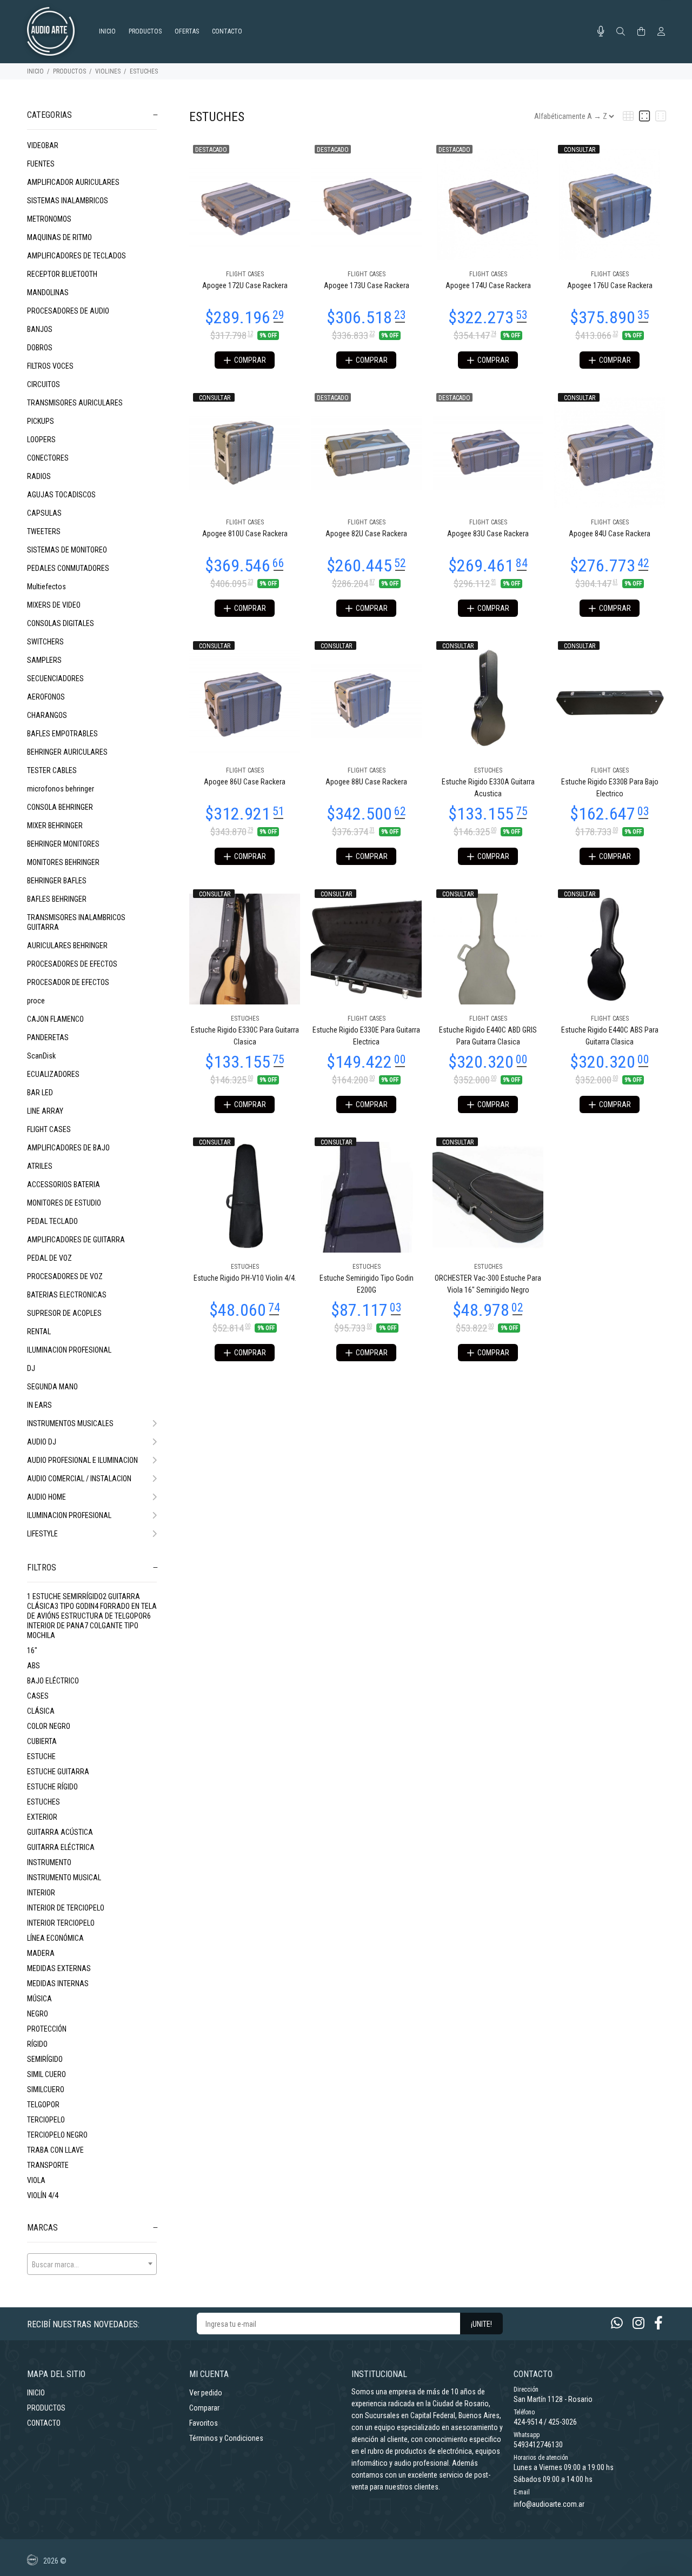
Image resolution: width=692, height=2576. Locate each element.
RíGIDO (37, 2044)
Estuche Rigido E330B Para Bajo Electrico (610, 788)
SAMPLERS (44, 660)
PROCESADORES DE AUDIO (68, 311)
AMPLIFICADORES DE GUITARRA (76, 1240)
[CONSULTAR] (610, 204)
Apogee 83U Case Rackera (488, 534)
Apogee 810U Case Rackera (245, 534)
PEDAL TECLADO (52, 1221)
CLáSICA (41, 1711)
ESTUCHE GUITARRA (58, 1772)
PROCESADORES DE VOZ (65, 1276)
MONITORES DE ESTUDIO (64, 1203)
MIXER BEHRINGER (55, 826)
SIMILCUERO (46, 2089)
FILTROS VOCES (50, 366)
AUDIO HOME (46, 1497)
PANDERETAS (48, 1037)
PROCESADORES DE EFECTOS (72, 964)
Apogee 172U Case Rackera (245, 285)
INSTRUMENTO (49, 1862)
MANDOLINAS (48, 292)
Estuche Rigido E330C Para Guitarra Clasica (245, 1036)
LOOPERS (41, 440)
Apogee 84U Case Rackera (610, 534)
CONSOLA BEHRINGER (60, 807)
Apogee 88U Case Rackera (366, 782)
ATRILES (40, 1166)
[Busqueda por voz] (601, 31)
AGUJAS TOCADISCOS (61, 495)
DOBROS (40, 348)
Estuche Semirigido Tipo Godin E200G (367, 1284)
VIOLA (36, 2180)
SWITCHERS (45, 642)
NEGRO (38, 2014)
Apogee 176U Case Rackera (610, 285)
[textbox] (92, 2265)
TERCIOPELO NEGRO (57, 2135)
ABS (34, 1666)
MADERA (41, 1953)
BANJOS (40, 329)
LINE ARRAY (45, 1111)
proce (36, 1001)
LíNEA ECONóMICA (55, 1938)
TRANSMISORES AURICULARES (75, 403)
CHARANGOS (47, 715)
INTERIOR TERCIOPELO (61, 1923)
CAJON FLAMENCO (55, 1019)
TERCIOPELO (46, 2120)
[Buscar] (621, 32)
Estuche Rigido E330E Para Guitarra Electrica (366, 1036)
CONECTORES (48, 458)
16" (32, 1650)
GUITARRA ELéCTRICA (61, 1847)
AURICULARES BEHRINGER (67, 946)
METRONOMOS (49, 219)
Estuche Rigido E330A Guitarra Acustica (488, 788)
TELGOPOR (43, 2105)
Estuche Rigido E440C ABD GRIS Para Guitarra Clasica (488, 1036)
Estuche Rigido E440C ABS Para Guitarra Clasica (610, 1036)
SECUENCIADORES (55, 678)
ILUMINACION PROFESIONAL (69, 1350)
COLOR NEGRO (49, 1726)
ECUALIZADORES (53, 1074)
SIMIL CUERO (46, 2074)
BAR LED (40, 1093)
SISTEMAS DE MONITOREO (67, 550)
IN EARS (39, 1405)
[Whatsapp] (617, 2323)
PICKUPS (41, 421)
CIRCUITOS (44, 384)
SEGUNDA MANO (52, 1387)
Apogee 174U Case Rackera (488, 285)
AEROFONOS (46, 697)
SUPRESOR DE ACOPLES (64, 1313)
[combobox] (92, 2264)
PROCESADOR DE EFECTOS (68, 982)
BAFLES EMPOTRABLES (62, 734)
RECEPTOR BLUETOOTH (62, 274)
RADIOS (39, 476)
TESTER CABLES (52, 770)
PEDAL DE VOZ (49, 1258)
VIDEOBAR (43, 145)
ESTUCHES (144, 71)
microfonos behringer (61, 789)
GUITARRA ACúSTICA (60, 1832)
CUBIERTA (42, 1741)
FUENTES (41, 164)
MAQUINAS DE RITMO (59, 237)
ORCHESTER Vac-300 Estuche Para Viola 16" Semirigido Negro (488, 1284)
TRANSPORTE (48, 2165)
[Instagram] (638, 2323)
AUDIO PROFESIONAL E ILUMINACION (82, 1460)
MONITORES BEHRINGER (63, 862)
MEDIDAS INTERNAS (58, 1983)
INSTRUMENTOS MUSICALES (70, 1423)
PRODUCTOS (69, 71)
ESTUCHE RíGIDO (52, 1787)
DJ (31, 1368)
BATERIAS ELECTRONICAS (67, 1295)
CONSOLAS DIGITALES (61, 623)
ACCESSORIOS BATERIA (64, 1184)
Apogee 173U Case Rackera (367, 285)
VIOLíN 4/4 (43, 2195)
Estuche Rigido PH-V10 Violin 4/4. (245, 1278)
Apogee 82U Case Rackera (366, 534)
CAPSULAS (44, 513)
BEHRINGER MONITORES (63, 844)
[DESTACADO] (245, 204)
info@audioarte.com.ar (549, 2504)
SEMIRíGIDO (45, 2059)
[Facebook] (658, 2323)
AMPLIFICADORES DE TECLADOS (76, 256)
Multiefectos (46, 587)
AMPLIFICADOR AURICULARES (73, 182)
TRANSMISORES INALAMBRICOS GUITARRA (76, 922)
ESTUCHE (41, 1756)
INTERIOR (41, 1893)
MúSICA (39, 1999)
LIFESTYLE (42, 1534)
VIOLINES (108, 71)
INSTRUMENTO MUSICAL (64, 1878)
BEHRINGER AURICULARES (67, 752)
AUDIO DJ (42, 1442)
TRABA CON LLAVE (55, 2150)
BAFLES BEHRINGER (57, 899)
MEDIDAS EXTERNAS (59, 1968)
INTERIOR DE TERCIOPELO (66, 1908)
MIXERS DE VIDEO (54, 605)
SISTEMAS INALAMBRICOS (68, 201)
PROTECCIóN (47, 2029)
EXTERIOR (42, 1817)
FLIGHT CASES (49, 1129)
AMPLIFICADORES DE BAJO (68, 1148)
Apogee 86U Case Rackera (245, 782)
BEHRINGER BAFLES (57, 881)
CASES (38, 1696)
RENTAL (39, 1332)
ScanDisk (41, 1056)
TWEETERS (44, 531)
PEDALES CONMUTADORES (68, 568)
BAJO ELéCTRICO (53, 1681)
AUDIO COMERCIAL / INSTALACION (79, 1479)
